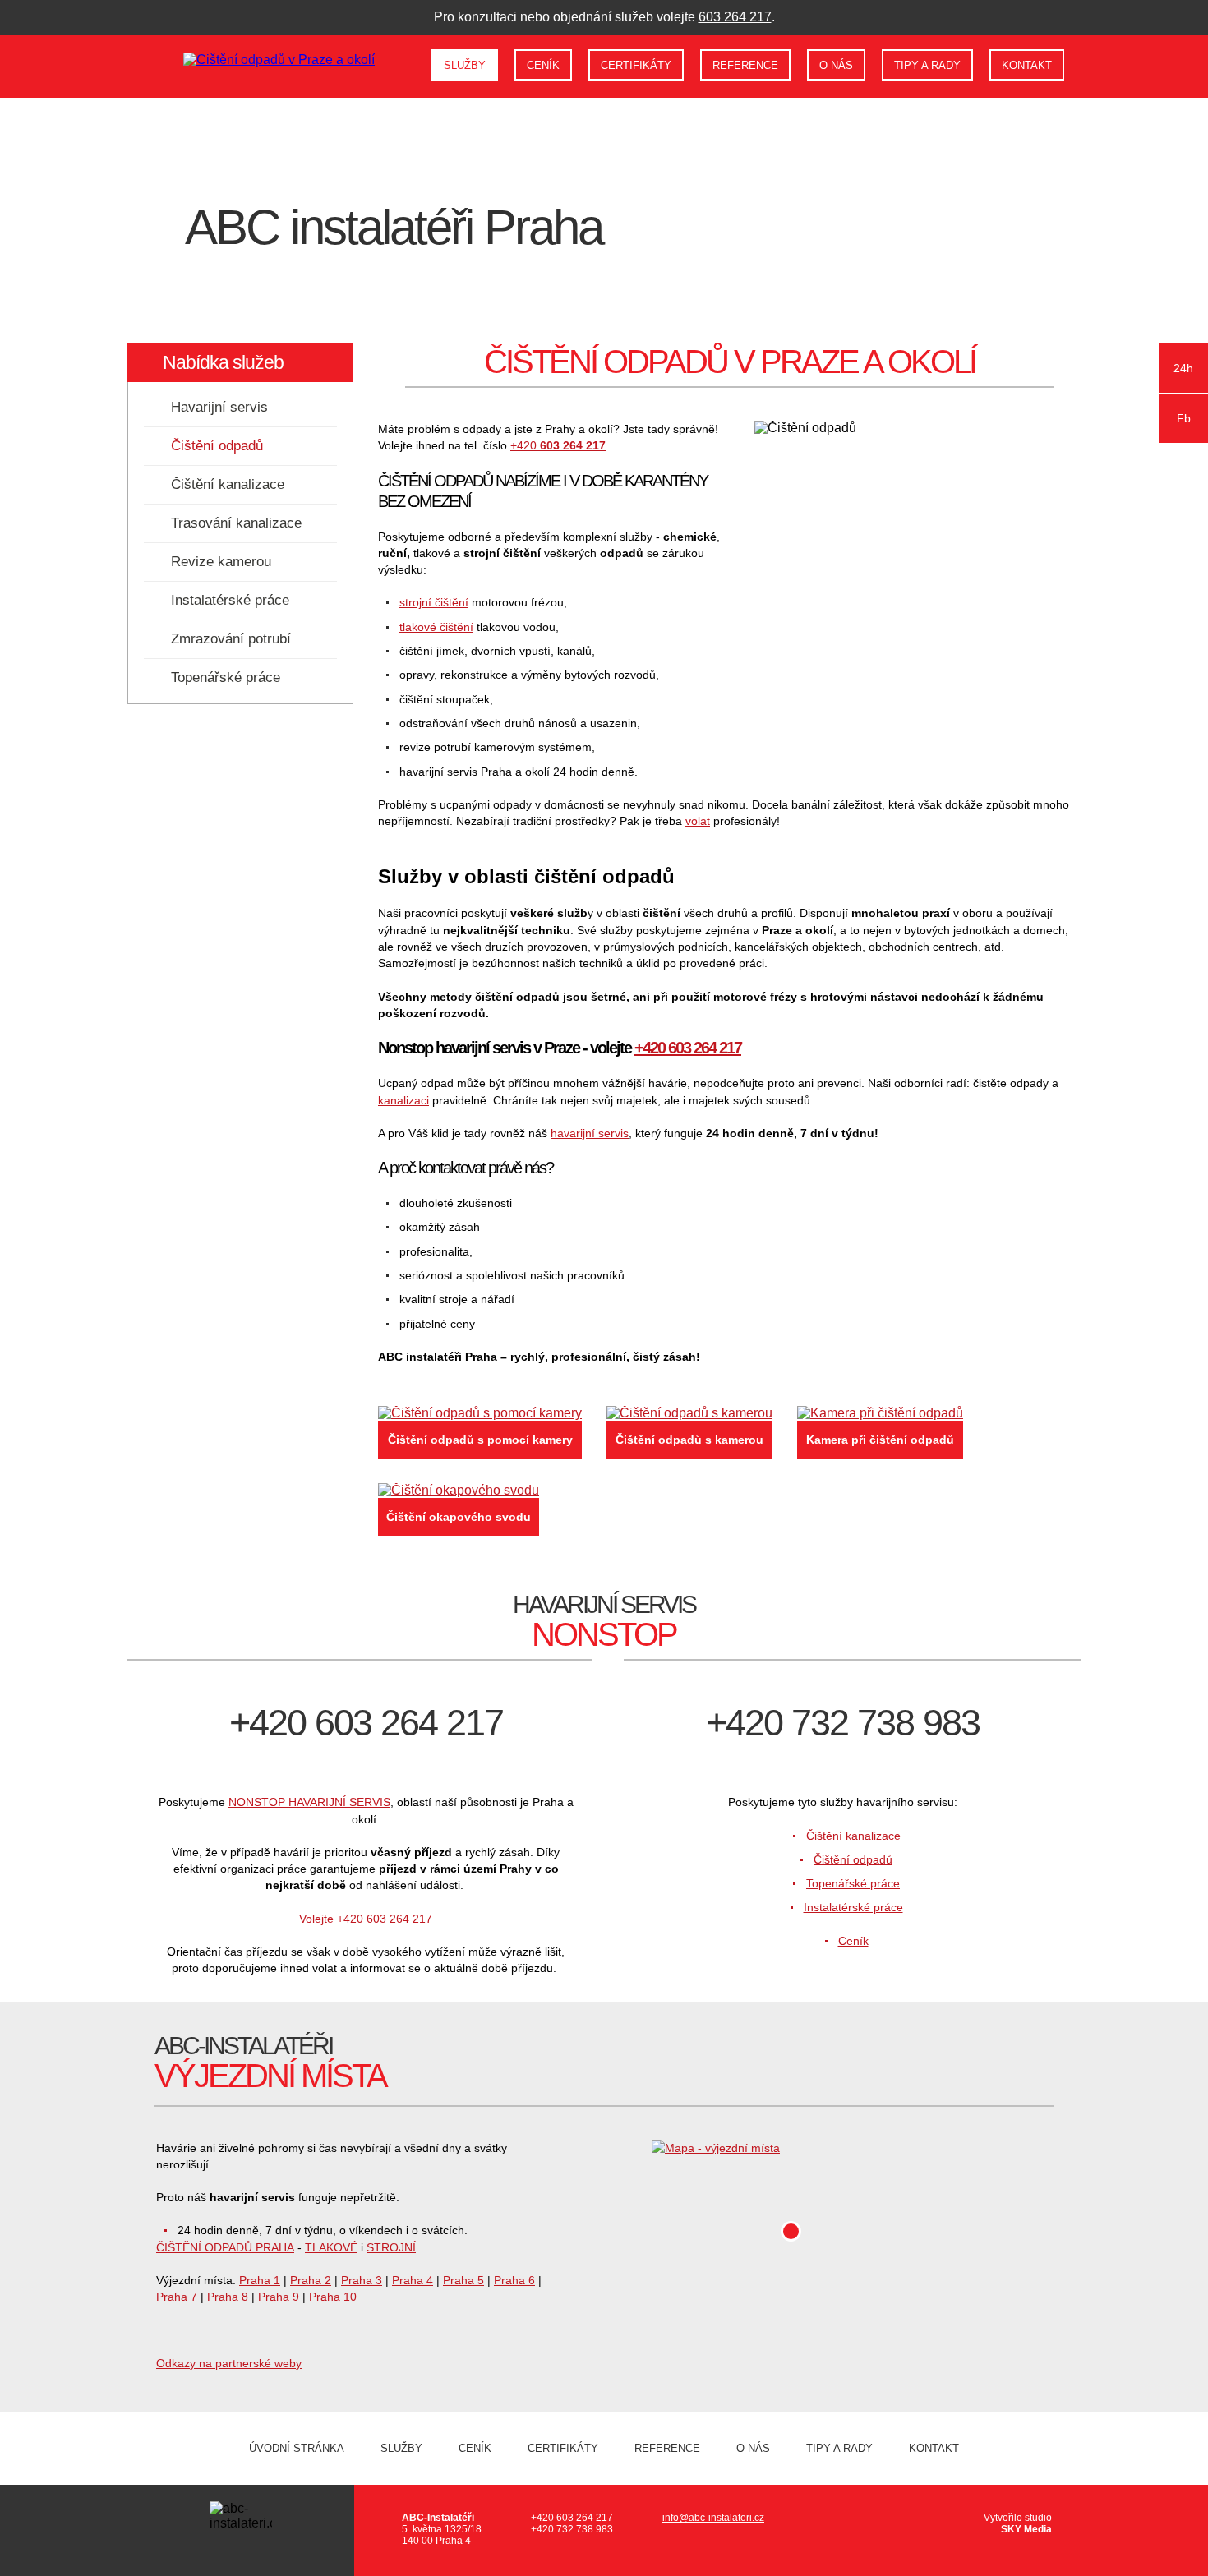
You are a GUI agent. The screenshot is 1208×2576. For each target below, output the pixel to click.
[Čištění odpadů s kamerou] (689, 1413)
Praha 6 (514, 2280)
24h (1183, 368)
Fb (1184, 418)
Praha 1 (260, 2280)
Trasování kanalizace (236, 523)
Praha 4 (413, 2280)
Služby (465, 65)
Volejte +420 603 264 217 (366, 1919)
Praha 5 (463, 2280)
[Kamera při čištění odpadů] (880, 1413)
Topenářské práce (226, 677)
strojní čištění (434, 602)
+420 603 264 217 (688, 1048)
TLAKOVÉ (331, 2247)
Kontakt (1027, 65)
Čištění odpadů (217, 446)
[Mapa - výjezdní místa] (852, 2148)
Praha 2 (311, 2280)
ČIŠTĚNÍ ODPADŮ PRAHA (225, 2247)
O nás (836, 65)
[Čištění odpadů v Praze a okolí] (279, 60)
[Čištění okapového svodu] (459, 1491)
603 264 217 (735, 17)
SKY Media (1026, 2529)
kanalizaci (403, 1100)
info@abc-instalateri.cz (713, 2518)
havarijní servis (590, 1133)
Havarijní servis (219, 407)
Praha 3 (362, 2280)
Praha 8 (228, 2297)
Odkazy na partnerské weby (229, 2363)
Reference (745, 65)
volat (698, 821)
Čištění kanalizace (228, 484)
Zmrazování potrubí (231, 639)
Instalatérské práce (230, 600)
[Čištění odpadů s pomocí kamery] (480, 1413)
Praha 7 (177, 2297)
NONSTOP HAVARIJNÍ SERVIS (309, 1802)
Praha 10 (333, 2297)
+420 (558, 445)
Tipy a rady (927, 65)
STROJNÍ (391, 2247)
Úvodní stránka (406, 62)
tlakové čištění (436, 627)
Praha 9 (279, 2297)
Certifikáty (636, 65)
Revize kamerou (221, 562)
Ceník (543, 65)
